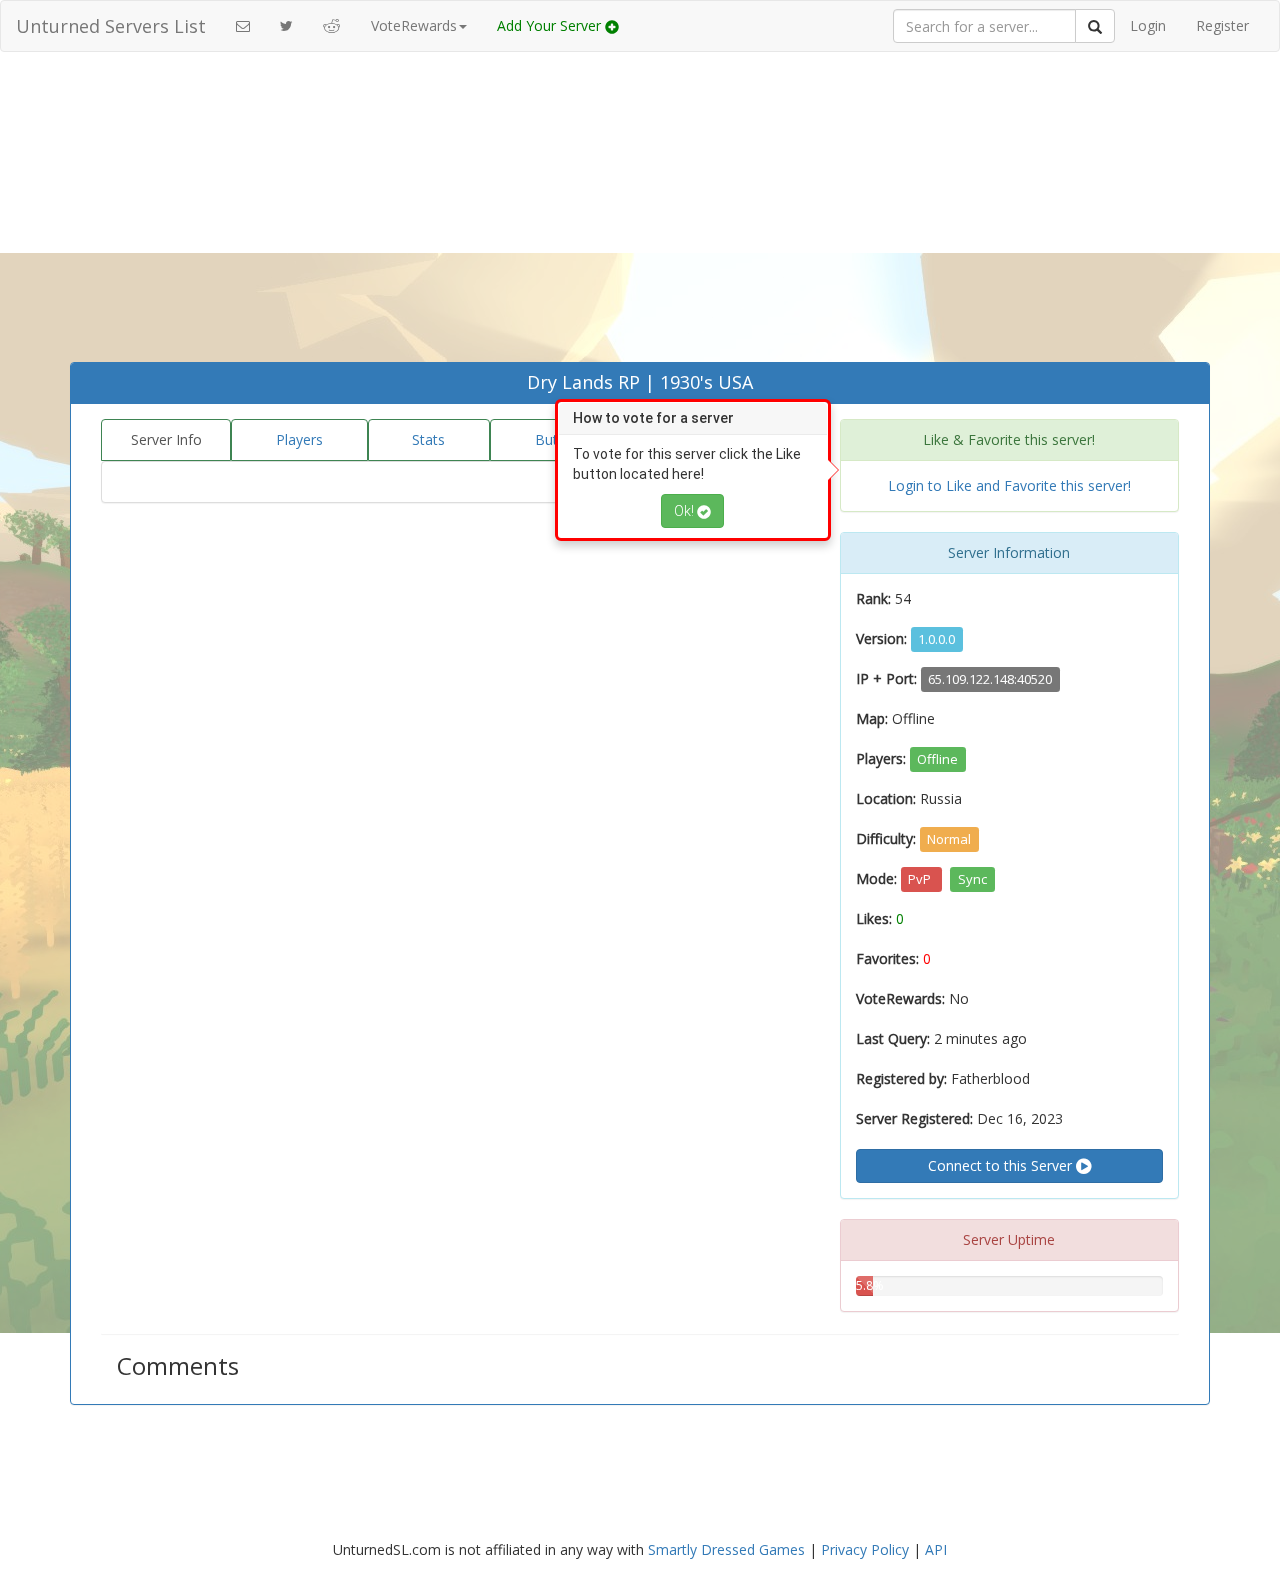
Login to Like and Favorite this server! (1009, 485)
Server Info (166, 439)
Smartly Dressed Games (726, 1549)
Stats (428, 439)
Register (1222, 25)
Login (1148, 25)
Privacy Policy (865, 1549)
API (936, 1549)
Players (299, 439)
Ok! (685, 511)
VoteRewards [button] (414, 25)
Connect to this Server (1002, 1165)
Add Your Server (551, 25)
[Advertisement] (640, 212)
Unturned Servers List (111, 26)
